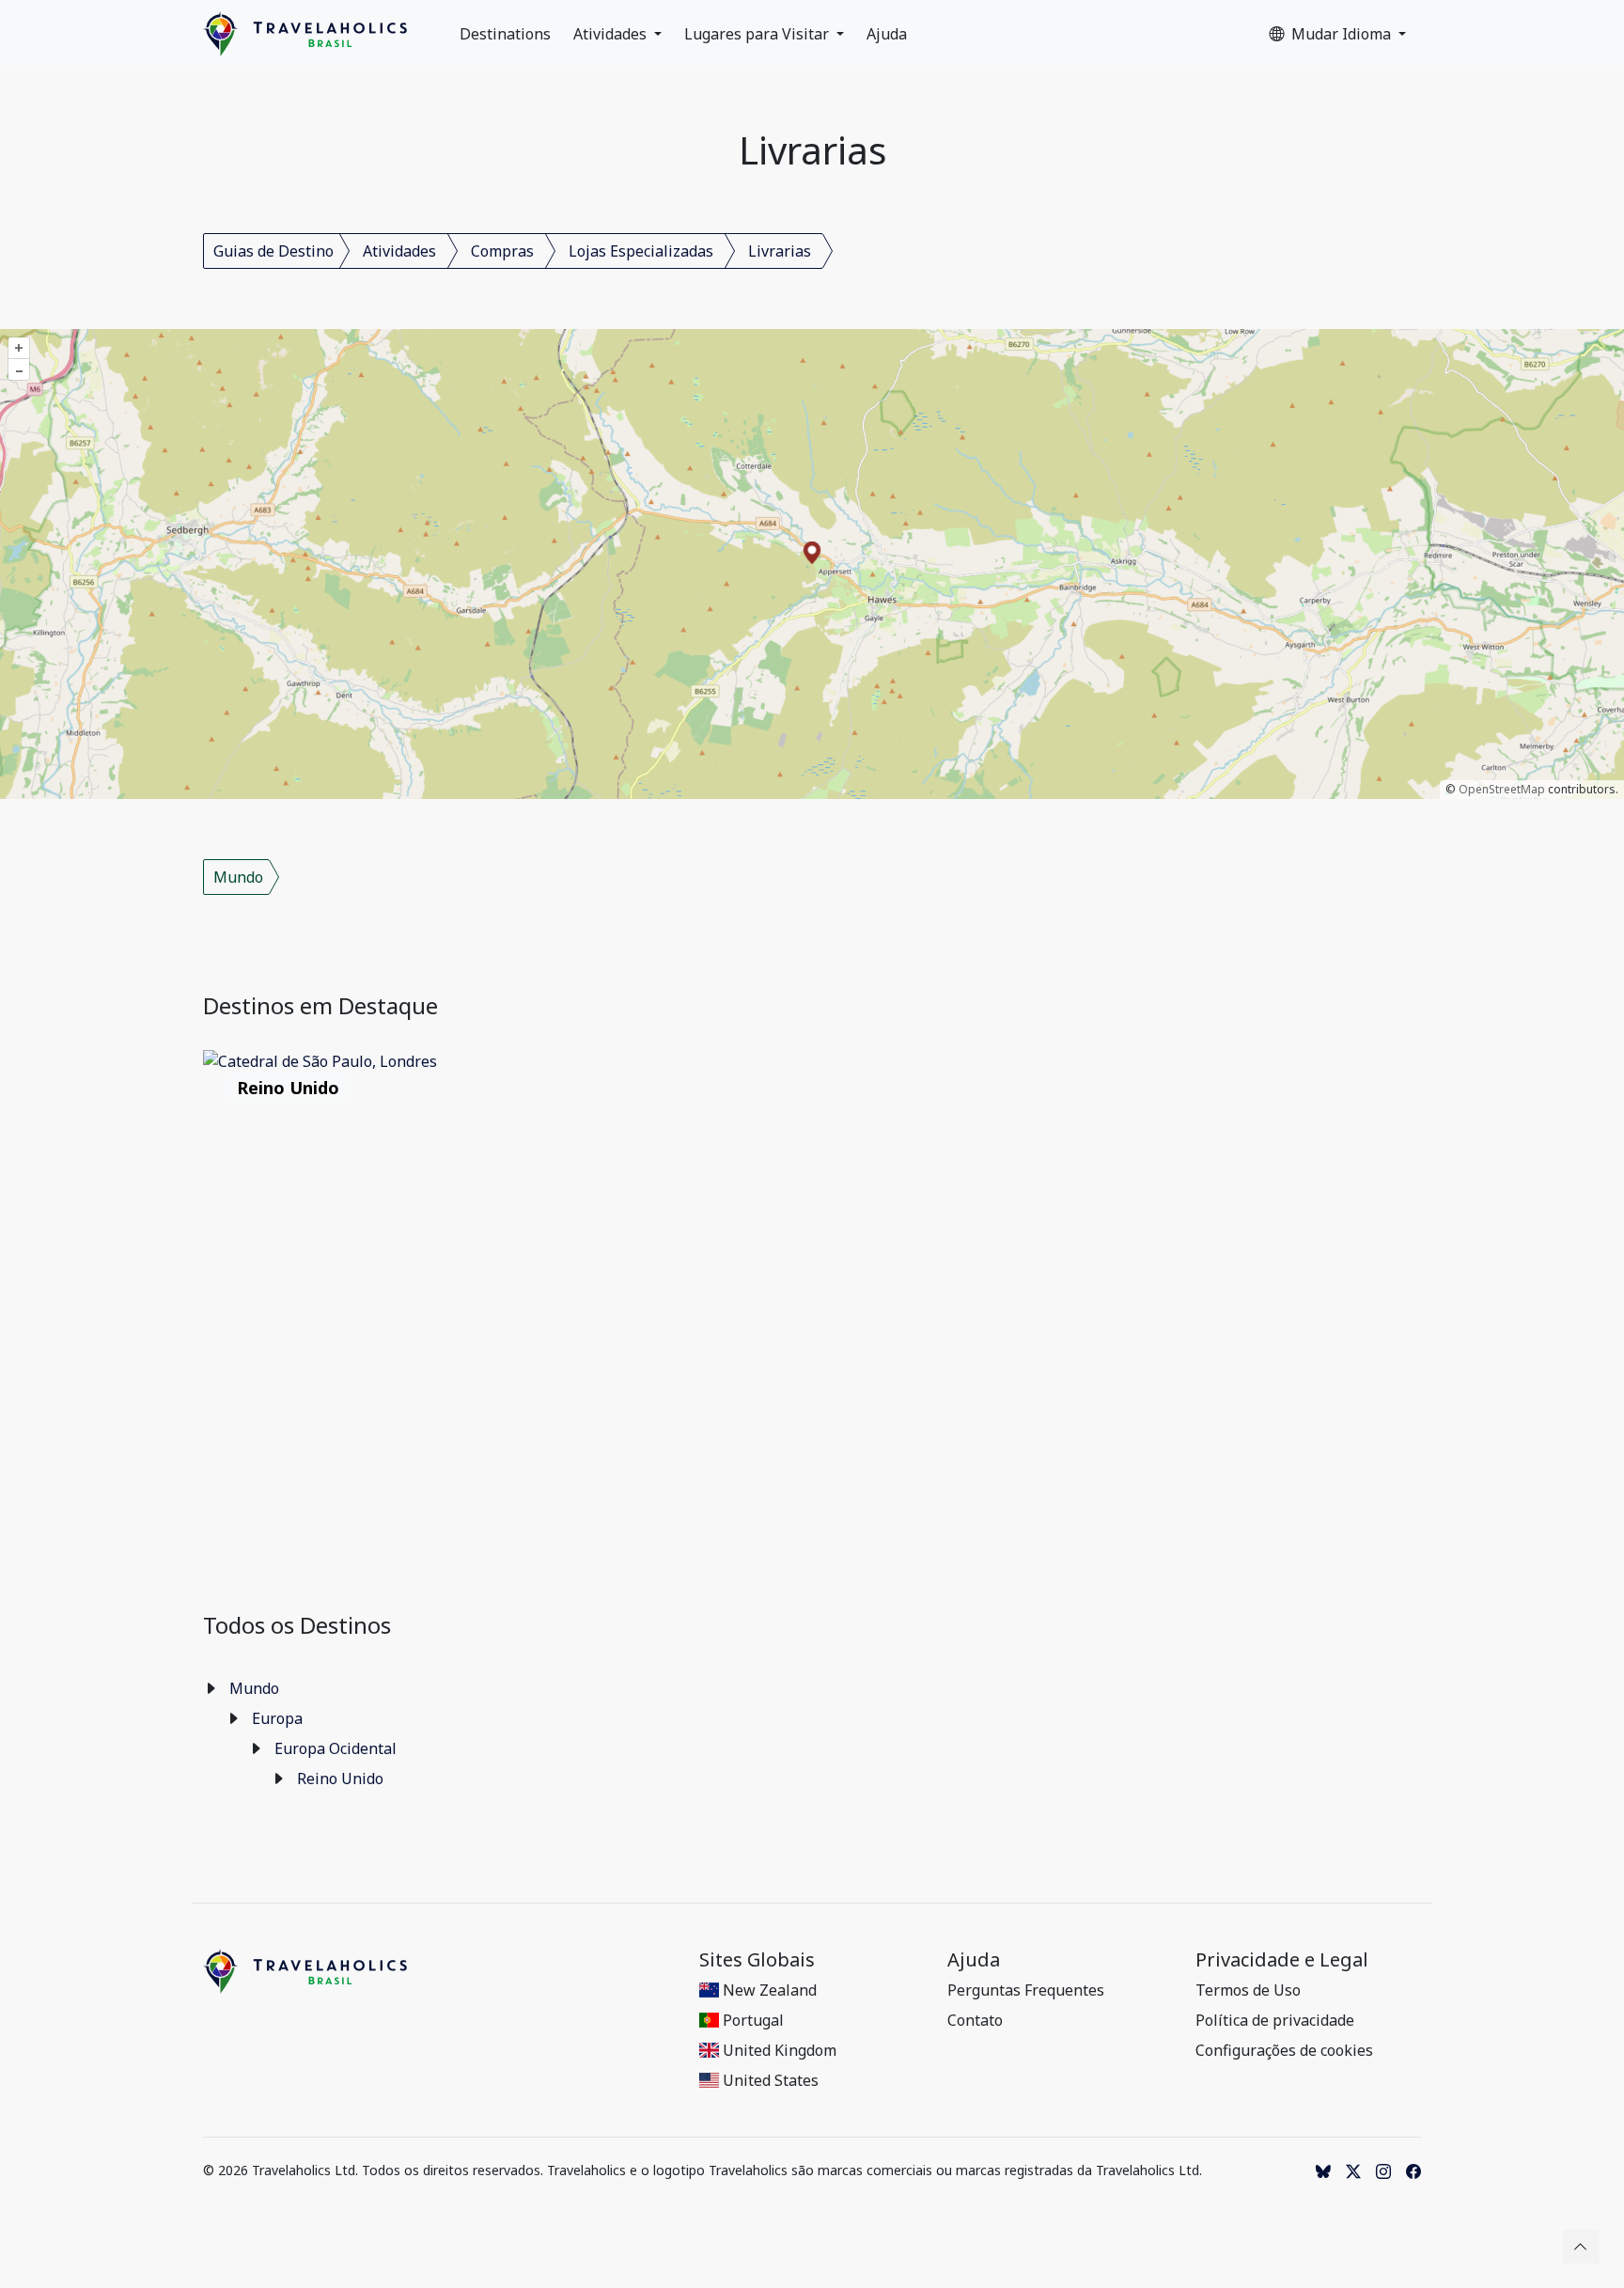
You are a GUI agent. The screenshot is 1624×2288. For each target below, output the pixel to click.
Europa (277, 1718)
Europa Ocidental (336, 1748)
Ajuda (887, 34)
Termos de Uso (1248, 1990)
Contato (975, 2020)
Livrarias (780, 251)
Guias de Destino (273, 251)
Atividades (612, 34)
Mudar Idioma (1343, 34)
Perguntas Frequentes (1026, 1990)
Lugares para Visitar (758, 34)
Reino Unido (340, 1779)
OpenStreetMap (1502, 789)
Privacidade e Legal (1282, 1960)
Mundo (238, 877)
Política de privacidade (1275, 2020)
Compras (502, 251)
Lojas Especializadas (641, 251)
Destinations (505, 34)
